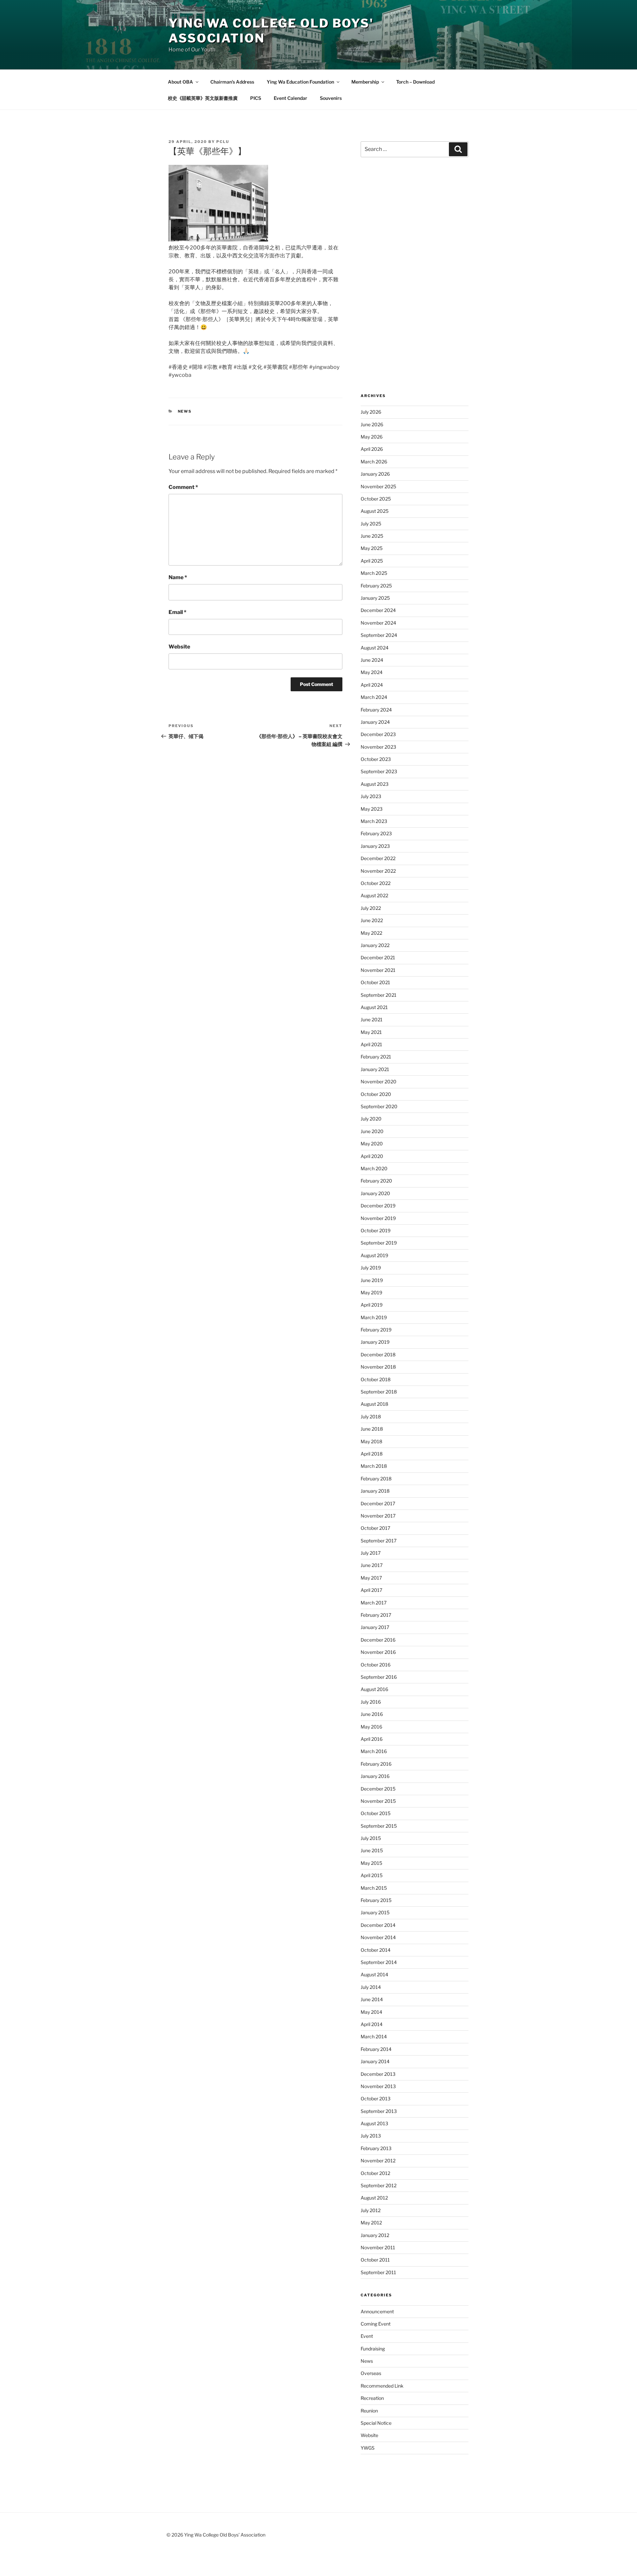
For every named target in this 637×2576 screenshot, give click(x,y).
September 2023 (379, 771)
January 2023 (375, 846)
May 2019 (371, 1292)
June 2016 (372, 1714)
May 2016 (371, 1727)
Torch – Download (415, 82)
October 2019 (376, 1230)
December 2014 (378, 1925)
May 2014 (371, 2012)
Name (178, 577)
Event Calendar (290, 98)
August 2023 (375, 784)
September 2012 (379, 2185)
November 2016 (378, 1652)
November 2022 (378, 871)
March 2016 (374, 1751)
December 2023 (378, 734)
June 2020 (372, 1131)
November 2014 (378, 1937)
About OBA (180, 82)
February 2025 (376, 586)
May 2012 (371, 2223)
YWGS (368, 2448)
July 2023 (371, 796)
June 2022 (372, 920)
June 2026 (372, 424)
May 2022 (371, 933)
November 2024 (378, 623)
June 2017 (372, 1565)
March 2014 (374, 2036)
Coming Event (376, 2324)
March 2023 (374, 821)
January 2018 (375, 1491)
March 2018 (374, 1466)
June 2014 (372, 1999)
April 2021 (371, 1044)
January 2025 (375, 598)
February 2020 (376, 1181)
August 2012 (374, 2198)
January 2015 (375, 1912)
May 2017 (371, 1578)
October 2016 (376, 1665)
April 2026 (372, 449)
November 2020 (379, 1082)
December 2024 (378, 610)
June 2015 (372, 1850)
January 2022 (375, 945)
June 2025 (372, 536)
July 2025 (371, 524)
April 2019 (372, 1305)
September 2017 (379, 1541)
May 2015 (371, 1863)
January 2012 (375, 2235)
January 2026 (375, 474)
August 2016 (374, 1689)
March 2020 (374, 1168)
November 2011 (378, 2247)
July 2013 (371, 2136)
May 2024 (372, 672)
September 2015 (379, 1826)
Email (177, 612)
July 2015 (371, 1838)
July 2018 (371, 1417)
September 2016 (379, 1677)
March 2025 (374, 573)
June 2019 (372, 1280)
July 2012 (371, 2210)
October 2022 (376, 883)
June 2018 (372, 1429)
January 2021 (375, 1069)
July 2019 (371, 1268)
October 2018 (376, 1379)
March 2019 (374, 1317)
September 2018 (379, 1392)
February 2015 (376, 1900)
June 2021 (372, 1019)
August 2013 (374, 2123)
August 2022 (374, 895)
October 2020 (376, 1094)
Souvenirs (331, 98)
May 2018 (371, 1441)
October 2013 (376, 2099)
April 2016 (372, 1739)
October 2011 (375, 2260)
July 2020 (371, 1119)
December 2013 (378, 2074)
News (185, 411)
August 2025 (375, 511)
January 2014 (375, 2061)
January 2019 (375, 1342)
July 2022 (371, 908)
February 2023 (376, 833)
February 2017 (376, 1615)
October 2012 (375, 2173)
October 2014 (376, 1950)
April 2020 (372, 1156)
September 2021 (379, 995)
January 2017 (375, 1627)
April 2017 (371, 1590)
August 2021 (374, 1007)
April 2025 (372, 561)
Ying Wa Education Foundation (300, 82)
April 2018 (372, 1454)
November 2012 (378, 2161)
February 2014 (376, 2049)
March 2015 (374, 1888)
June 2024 (372, 660)
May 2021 (371, 1032)
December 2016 (378, 1640)
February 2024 (376, 710)
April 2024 (372, 685)
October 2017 (375, 1528)
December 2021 (378, 957)
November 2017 (378, 1516)
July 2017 (371, 1553)
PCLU (223, 142)
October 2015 (376, 1813)
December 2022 (378, 858)
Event (367, 2336)
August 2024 (375, 648)
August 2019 (374, 1255)
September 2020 (379, 1106)
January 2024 (375, 722)
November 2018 (378, 1367)
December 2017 (378, 1503)
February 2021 (376, 1057)
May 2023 (372, 809)
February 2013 (376, 2148)
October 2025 (376, 499)
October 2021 (375, 982)
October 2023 (376, 759)
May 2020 (372, 1144)
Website (179, 647)
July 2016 (371, 1702)
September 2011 (378, 2272)
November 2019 (378, 1218)
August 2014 (374, 1974)
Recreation (372, 2398)
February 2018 (376, 1479)
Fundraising (373, 2349)
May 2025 (372, 548)
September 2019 (379, 1243)
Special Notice (376, 2423)
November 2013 (378, 2086)
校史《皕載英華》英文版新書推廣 (203, 98)
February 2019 (376, 1330)
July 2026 (371, 412)
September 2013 (379, 2111)
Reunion (369, 2411)
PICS (256, 98)
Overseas (371, 2373)
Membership (365, 82)
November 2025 (378, 486)
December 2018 (378, 1355)
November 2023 (378, 747)
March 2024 (374, 697)
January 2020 (375, 1193)
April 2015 (372, 1875)
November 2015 (378, 1801)
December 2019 (378, 1206)
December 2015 (378, 1789)
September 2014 (379, 1962)
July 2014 (371, 1987)
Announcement (377, 2311)
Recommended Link (382, 2386)
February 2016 (376, 1764)
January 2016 (375, 1776)
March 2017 (374, 1603)
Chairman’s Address (232, 82)
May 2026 (372, 437)
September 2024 (379, 635)
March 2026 (374, 462)
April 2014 (372, 2024)
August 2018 (374, 1404)
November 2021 (378, 970)
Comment (183, 487)
